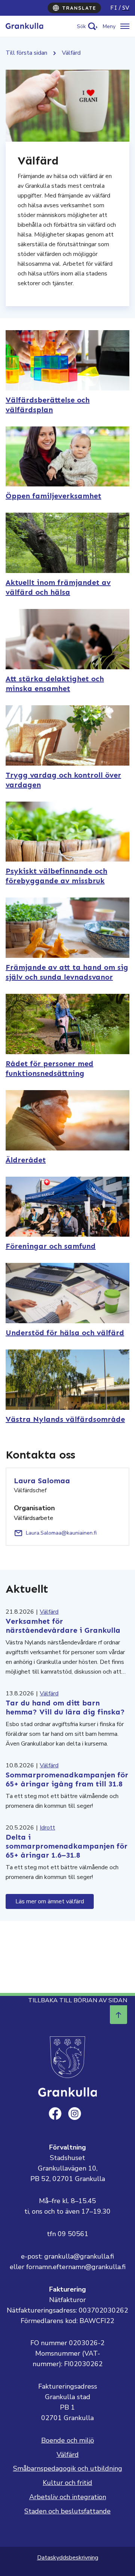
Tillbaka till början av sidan (78, 2000)
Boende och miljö (68, 2440)
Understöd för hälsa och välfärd (65, 1333)
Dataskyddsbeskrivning (68, 2558)
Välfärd (49, 1612)
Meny (109, 26)
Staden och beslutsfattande (67, 2511)
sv (126, 8)
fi (114, 8)
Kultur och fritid (67, 2483)
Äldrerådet (26, 1160)
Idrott (47, 1828)
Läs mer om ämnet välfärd (50, 1901)
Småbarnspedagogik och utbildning (68, 2468)
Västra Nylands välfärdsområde (65, 1419)
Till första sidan (26, 53)
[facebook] (55, 2114)
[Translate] (74, 8)
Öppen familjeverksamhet (53, 496)
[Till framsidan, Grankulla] (24, 26)
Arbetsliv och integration (68, 2497)
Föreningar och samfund (51, 1246)
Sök (81, 26)
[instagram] (75, 2114)
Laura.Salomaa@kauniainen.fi (61, 1533)
